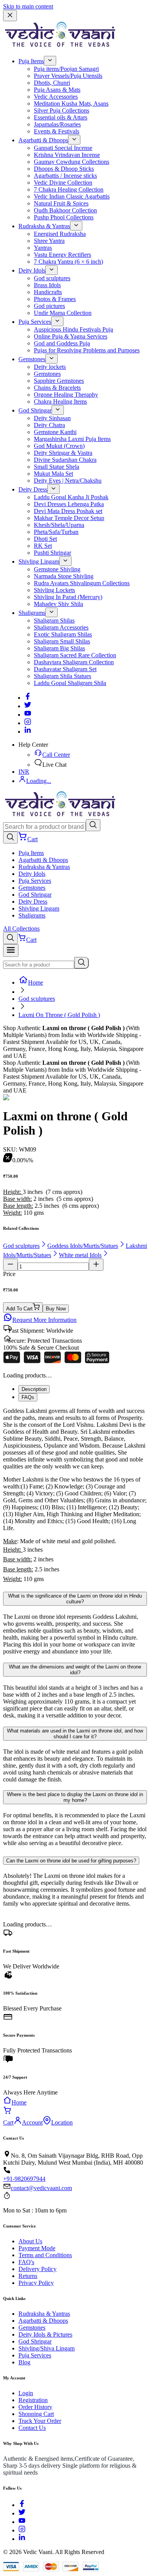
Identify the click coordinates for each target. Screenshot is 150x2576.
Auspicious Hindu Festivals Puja (73, 329)
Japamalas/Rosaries (57, 124)
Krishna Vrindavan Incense (67, 155)
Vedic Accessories (56, 97)
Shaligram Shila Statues (62, 676)
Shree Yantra (49, 241)
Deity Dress (33, 489)
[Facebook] (28, 698)
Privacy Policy (36, 2283)
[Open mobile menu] (11, 950)
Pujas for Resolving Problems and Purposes (87, 350)
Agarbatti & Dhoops (43, 140)
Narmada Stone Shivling (64, 576)
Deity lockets (50, 367)
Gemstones (32, 359)
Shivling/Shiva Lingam (47, 2348)
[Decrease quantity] (10, 1265)
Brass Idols (47, 285)
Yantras (43, 248)
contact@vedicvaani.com (41, 2188)
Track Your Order (40, 2421)
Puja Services (35, 322)
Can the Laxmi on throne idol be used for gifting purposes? (71, 1861)
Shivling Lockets (54, 590)
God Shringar (35, 410)
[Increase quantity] (96, 1265)
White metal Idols (80, 1255)
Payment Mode (37, 2248)
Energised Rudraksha (60, 234)
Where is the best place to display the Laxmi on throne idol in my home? (75, 1797)
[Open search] (10, 838)
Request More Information (44, 1320)
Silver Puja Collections (62, 110)
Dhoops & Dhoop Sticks (64, 169)
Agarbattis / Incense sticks (65, 176)
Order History (35, 2407)
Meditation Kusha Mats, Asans (71, 104)
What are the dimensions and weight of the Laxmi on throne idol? (75, 1670)
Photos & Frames (55, 299)
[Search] (93, 825)
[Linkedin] (28, 732)
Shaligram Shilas (54, 620)
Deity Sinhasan (52, 418)
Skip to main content (28, 6)
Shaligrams (32, 613)
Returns (28, 2276)
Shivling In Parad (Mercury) (68, 597)
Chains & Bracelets (57, 388)
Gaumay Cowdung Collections (72, 162)
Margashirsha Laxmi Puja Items (72, 439)
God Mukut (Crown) (59, 446)
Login (26, 2393)
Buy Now (56, 1309)
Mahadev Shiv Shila (58, 604)
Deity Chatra (49, 425)
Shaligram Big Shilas (59, 648)
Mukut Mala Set (53, 474)
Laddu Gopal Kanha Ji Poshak (71, 497)
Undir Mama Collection (63, 313)
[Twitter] (28, 706)
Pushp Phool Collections (64, 217)
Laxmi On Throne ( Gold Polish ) (59, 1015)
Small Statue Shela (57, 467)
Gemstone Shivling (57, 569)
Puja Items (31, 61)
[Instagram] (28, 723)
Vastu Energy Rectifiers (62, 255)
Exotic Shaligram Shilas (63, 634)
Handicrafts (48, 292)
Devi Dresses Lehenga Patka (69, 504)
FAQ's (26, 2262)
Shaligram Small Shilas (62, 641)
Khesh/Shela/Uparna (59, 525)
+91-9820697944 (24, 2179)
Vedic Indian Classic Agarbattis (72, 196)
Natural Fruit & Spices (61, 203)
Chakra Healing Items (60, 402)
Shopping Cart (36, 2414)
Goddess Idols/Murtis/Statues (83, 1246)
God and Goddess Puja (62, 343)
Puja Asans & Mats (57, 90)
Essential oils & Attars (61, 117)
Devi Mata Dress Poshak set (68, 511)
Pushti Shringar (52, 553)
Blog (24, 2362)
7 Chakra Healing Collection (69, 189)
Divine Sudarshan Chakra (65, 460)
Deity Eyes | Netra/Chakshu (68, 481)
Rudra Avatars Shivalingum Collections (82, 583)
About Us (30, 2241)
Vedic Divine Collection (63, 183)
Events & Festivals (57, 131)
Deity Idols (32, 270)
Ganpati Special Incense (63, 148)
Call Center (56, 755)
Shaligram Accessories (61, 627)
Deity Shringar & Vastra (63, 453)
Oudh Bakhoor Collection (65, 210)
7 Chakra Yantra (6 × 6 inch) (68, 262)
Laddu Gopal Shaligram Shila (70, 683)
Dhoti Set (45, 539)
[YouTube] (22, 2522)
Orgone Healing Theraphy (66, 395)
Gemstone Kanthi (55, 432)
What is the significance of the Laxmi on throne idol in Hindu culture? (75, 1599)
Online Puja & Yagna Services (71, 336)
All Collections (21, 929)
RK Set (43, 546)
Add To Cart (19, 1309)
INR (24, 772)
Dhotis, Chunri (52, 83)
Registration (33, 2400)
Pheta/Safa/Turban (56, 532)
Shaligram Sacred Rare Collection (75, 655)
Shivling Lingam (39, 562)
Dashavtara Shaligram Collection (74, 662)
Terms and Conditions (45, 2255)
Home (36, 982)
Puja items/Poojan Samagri (66, 69)
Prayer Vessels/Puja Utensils (68, 76)
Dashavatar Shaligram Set (65, 669)
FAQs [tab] (28, 1397)
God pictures (49, 306)
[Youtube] (28, 715)
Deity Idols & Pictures (45, 2334)
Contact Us (32, 2428)
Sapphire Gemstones (59, 381)
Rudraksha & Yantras (44, 226)
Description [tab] (34, 1389)
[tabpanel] (75, 1496)
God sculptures (52, 278)
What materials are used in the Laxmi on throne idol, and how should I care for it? (75, 1734)
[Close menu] (10, 16)
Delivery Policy (37, 2269)
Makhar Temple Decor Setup (69, 518)
